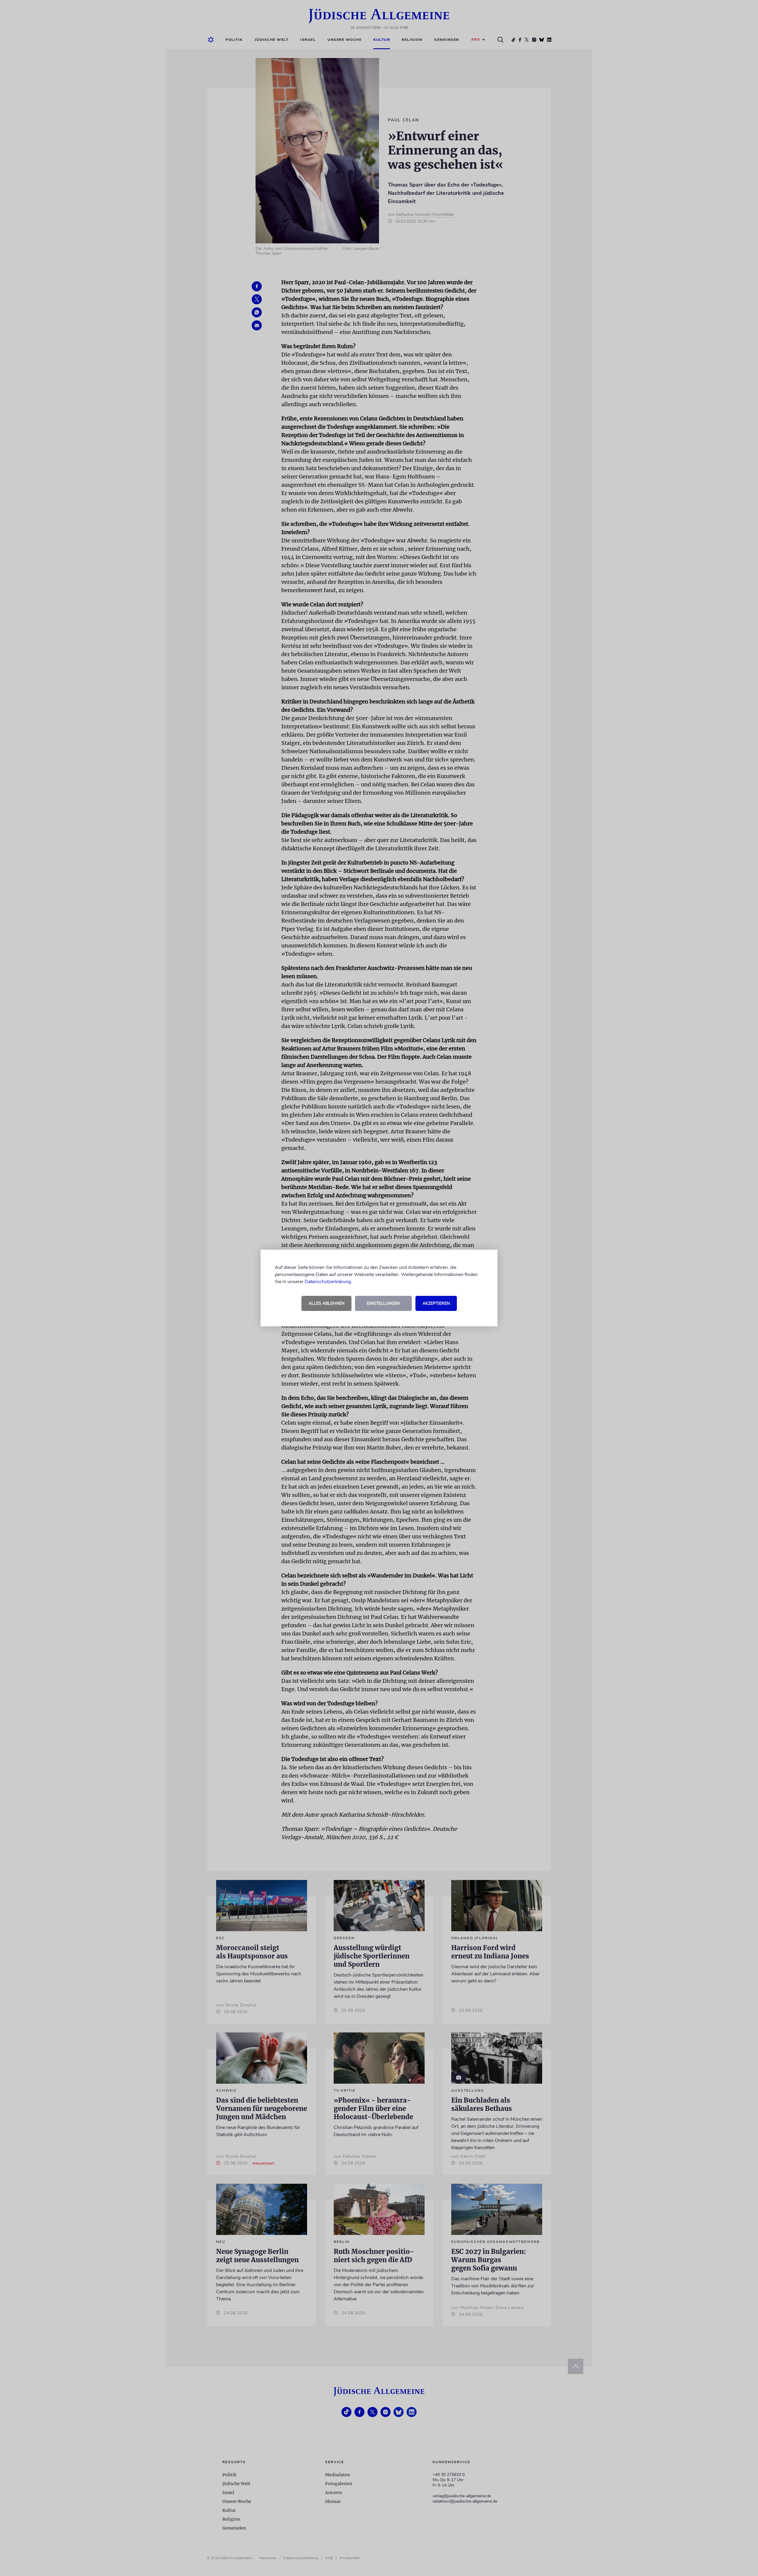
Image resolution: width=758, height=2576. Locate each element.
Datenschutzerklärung (328, 1282)
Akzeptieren (436, 1303)
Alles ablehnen (326, 1303)
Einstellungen (383, 1303)
